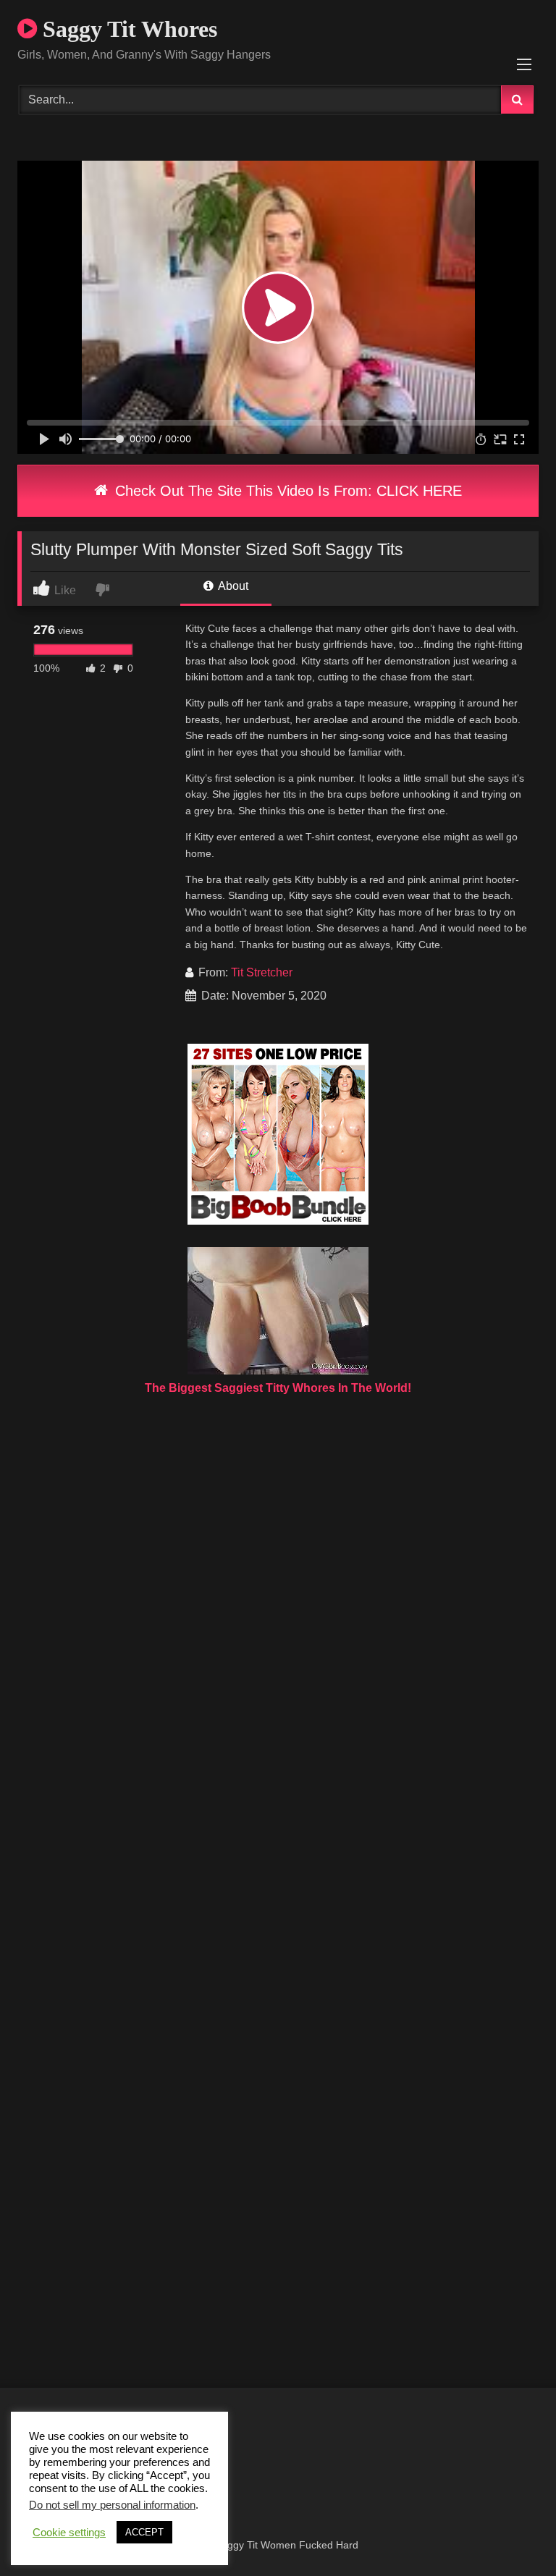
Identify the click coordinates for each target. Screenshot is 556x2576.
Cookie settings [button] (69, 2533)
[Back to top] (511, 2533)
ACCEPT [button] (144, 2532)
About (232, 586)
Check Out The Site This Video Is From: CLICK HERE (286, 491)
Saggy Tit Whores (127, 29)
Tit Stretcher (262, 972)
